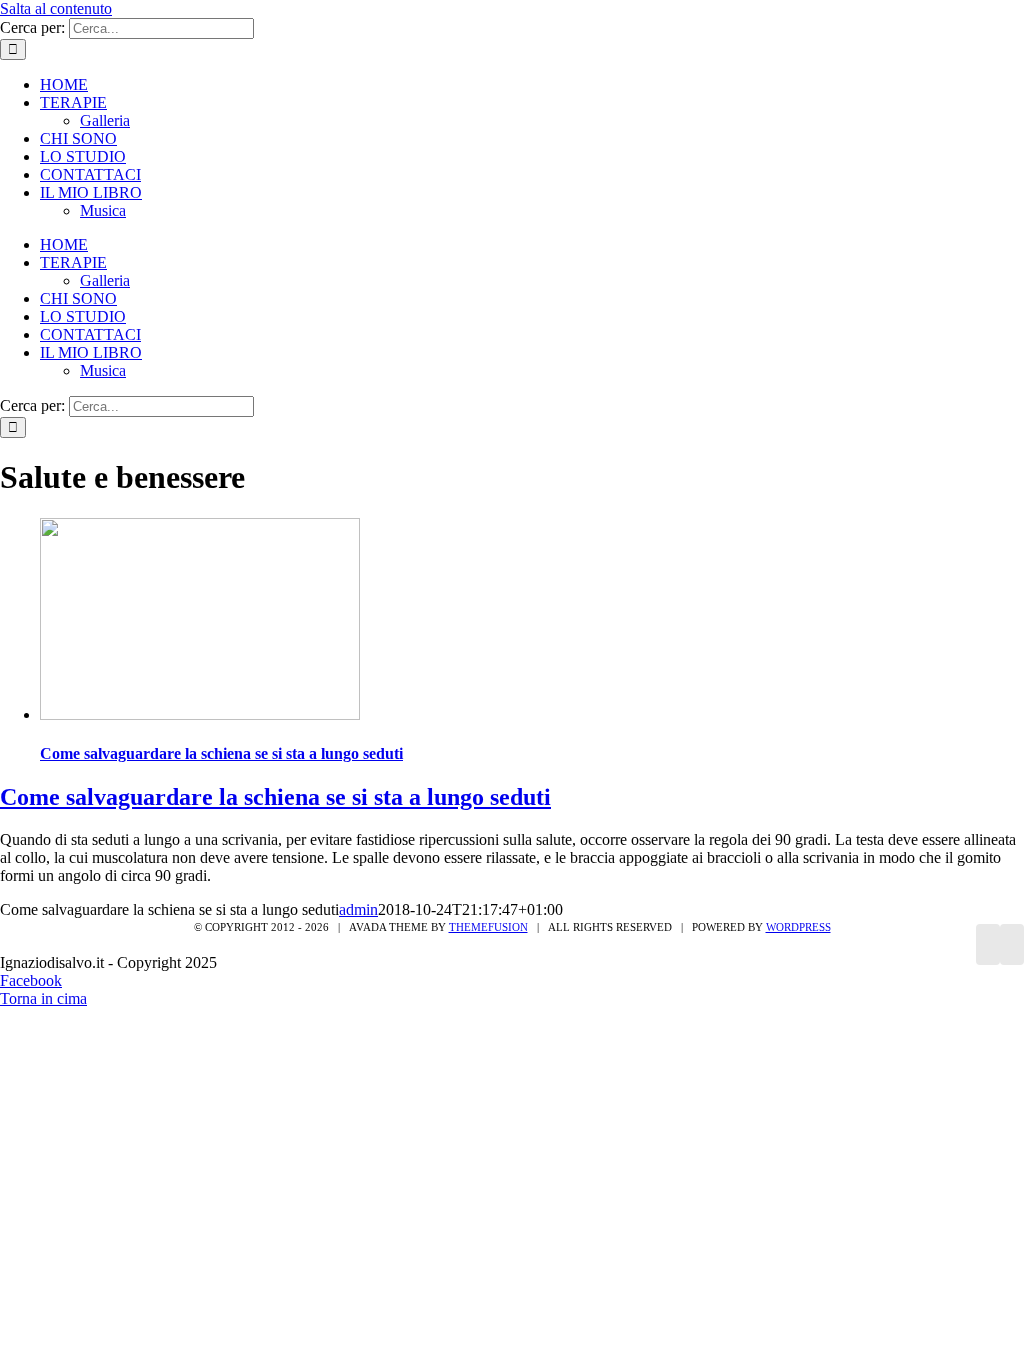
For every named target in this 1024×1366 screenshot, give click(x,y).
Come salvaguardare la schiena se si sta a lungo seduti (221, 753)
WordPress (798, 927)
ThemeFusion (488, 927)
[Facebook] (988, 944)
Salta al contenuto (56, 8)
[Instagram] (1012, 944)
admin (358, 909)
